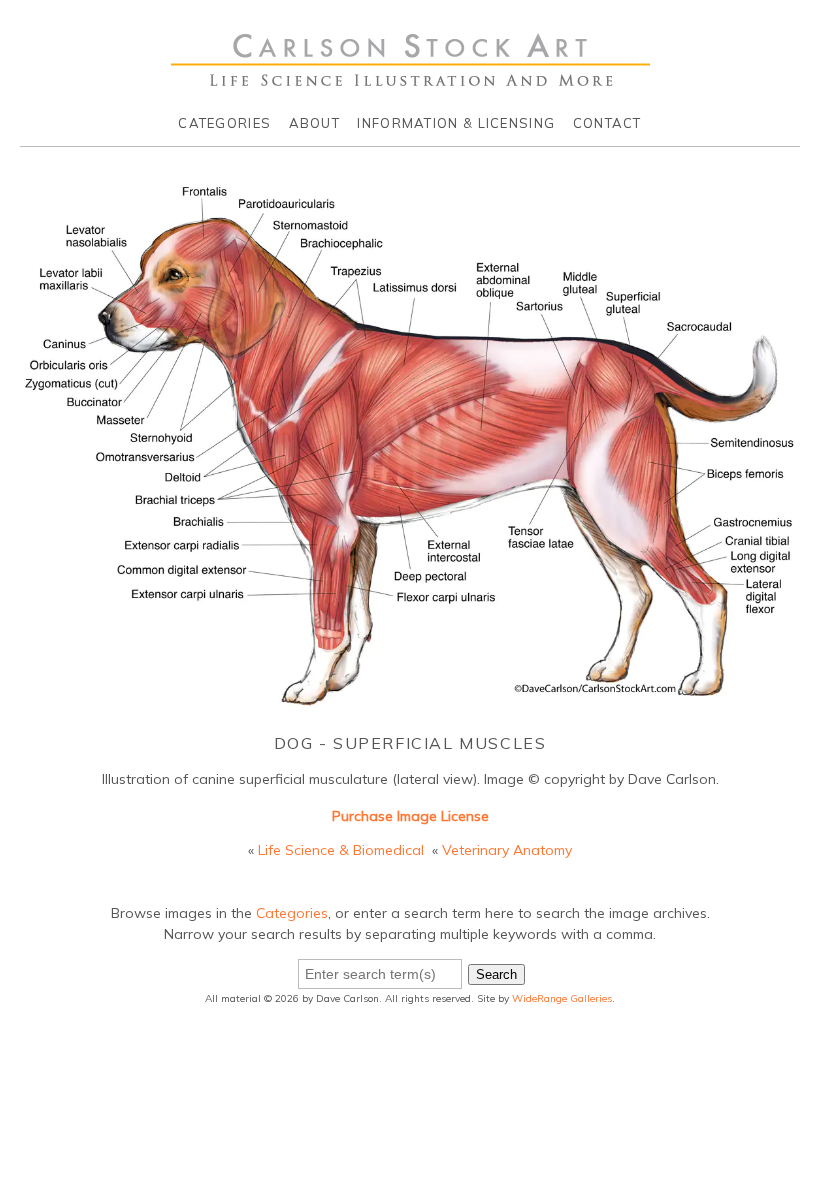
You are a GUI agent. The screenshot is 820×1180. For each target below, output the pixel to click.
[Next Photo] (811, 471)
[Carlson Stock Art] (410, 79)
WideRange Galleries (562, 998)
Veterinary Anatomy (507, 850)
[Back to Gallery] (410, 704)
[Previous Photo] (9, 471)
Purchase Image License (410, 816)
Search (496, 974)
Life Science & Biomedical (341, 850)
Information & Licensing (456, 123)
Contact (607, 123)
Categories (224, 123)
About (315, 123)
